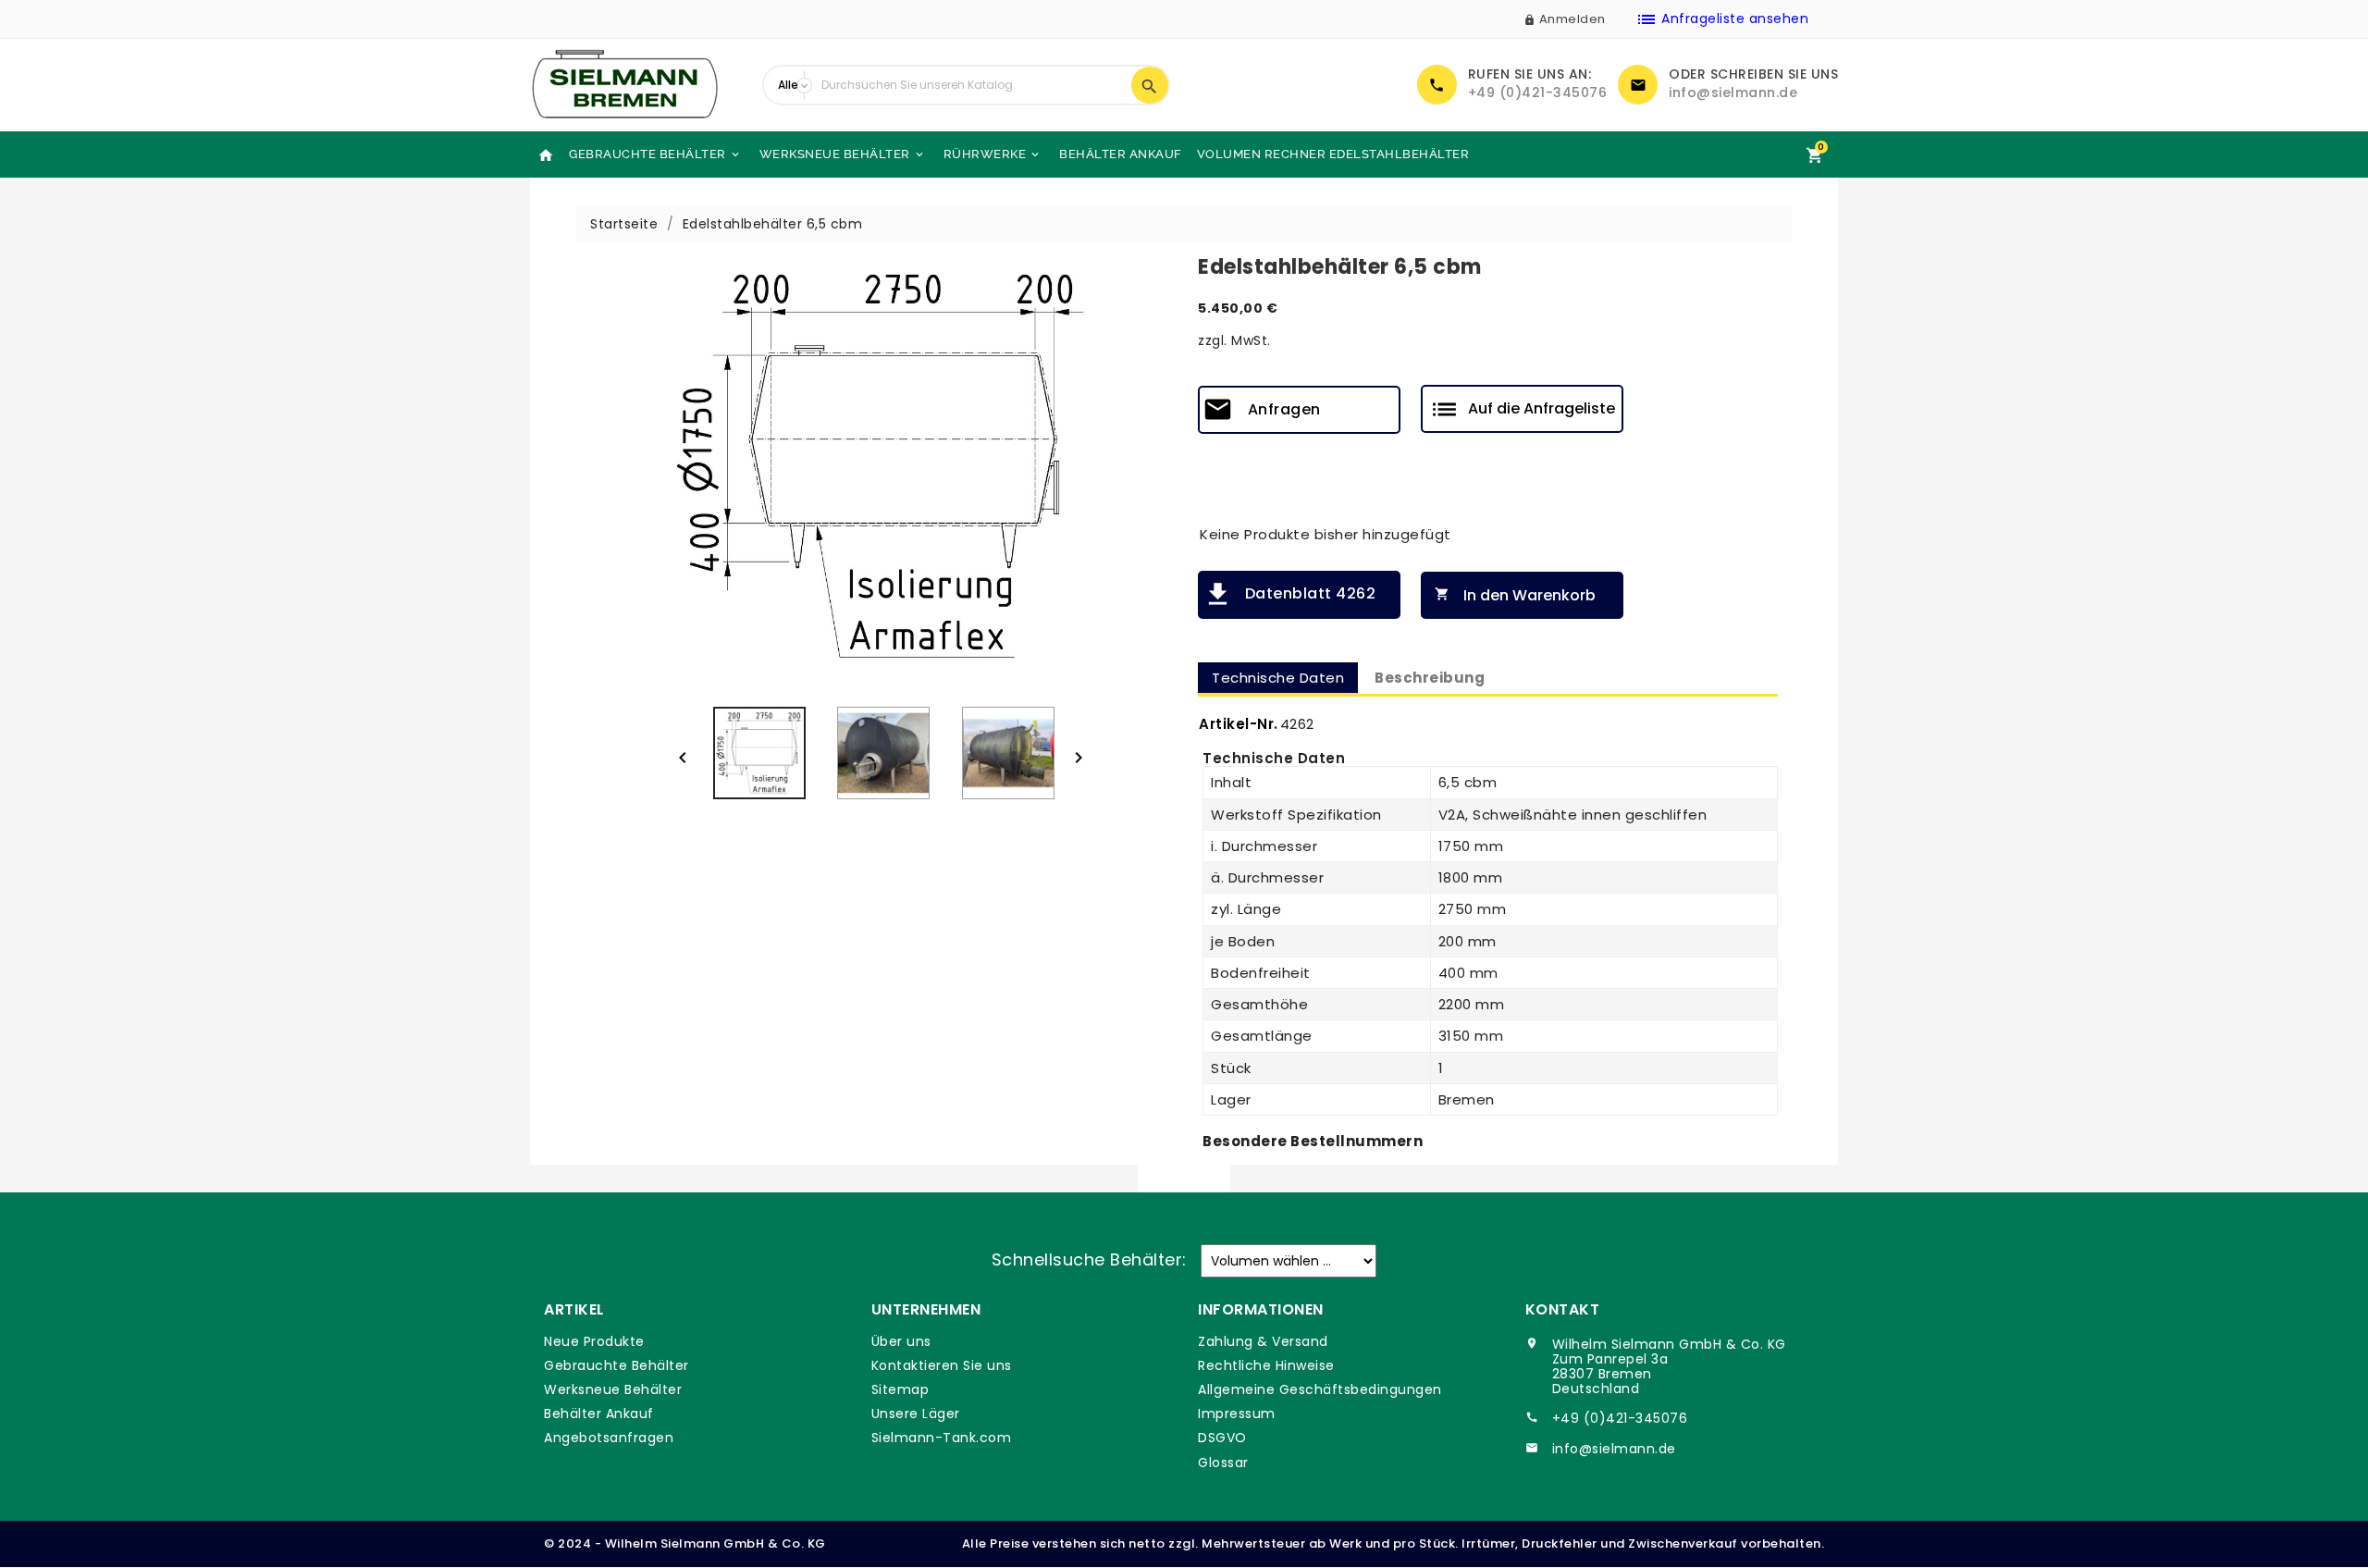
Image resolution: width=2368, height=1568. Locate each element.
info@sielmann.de (1733, 93)
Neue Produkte (594, 1341)
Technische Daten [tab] (1278, 678)
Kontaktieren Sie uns (942, 1365)
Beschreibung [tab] (1430, 678)
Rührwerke (993, 154)
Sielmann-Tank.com (942, 1438)
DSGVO (1222, 1438)
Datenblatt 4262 (1310, 593)
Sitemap (900, 1389)
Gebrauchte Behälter (655, 154)
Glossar (1223, 1463)
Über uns (901, 1341)
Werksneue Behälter (843, 154)
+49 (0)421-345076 (1538, 93)
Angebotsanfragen (609, 1438)
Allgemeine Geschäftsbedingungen (1320, 1389)
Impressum (1237, 1414)
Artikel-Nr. (1239, 724)
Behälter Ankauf (1121, 154)
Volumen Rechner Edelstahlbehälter (1333, 154)
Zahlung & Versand (1263, 1341)
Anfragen (1284, 409)
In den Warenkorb (1515, 595)
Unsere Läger (916, 1414)
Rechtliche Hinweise (1266, 1365)
